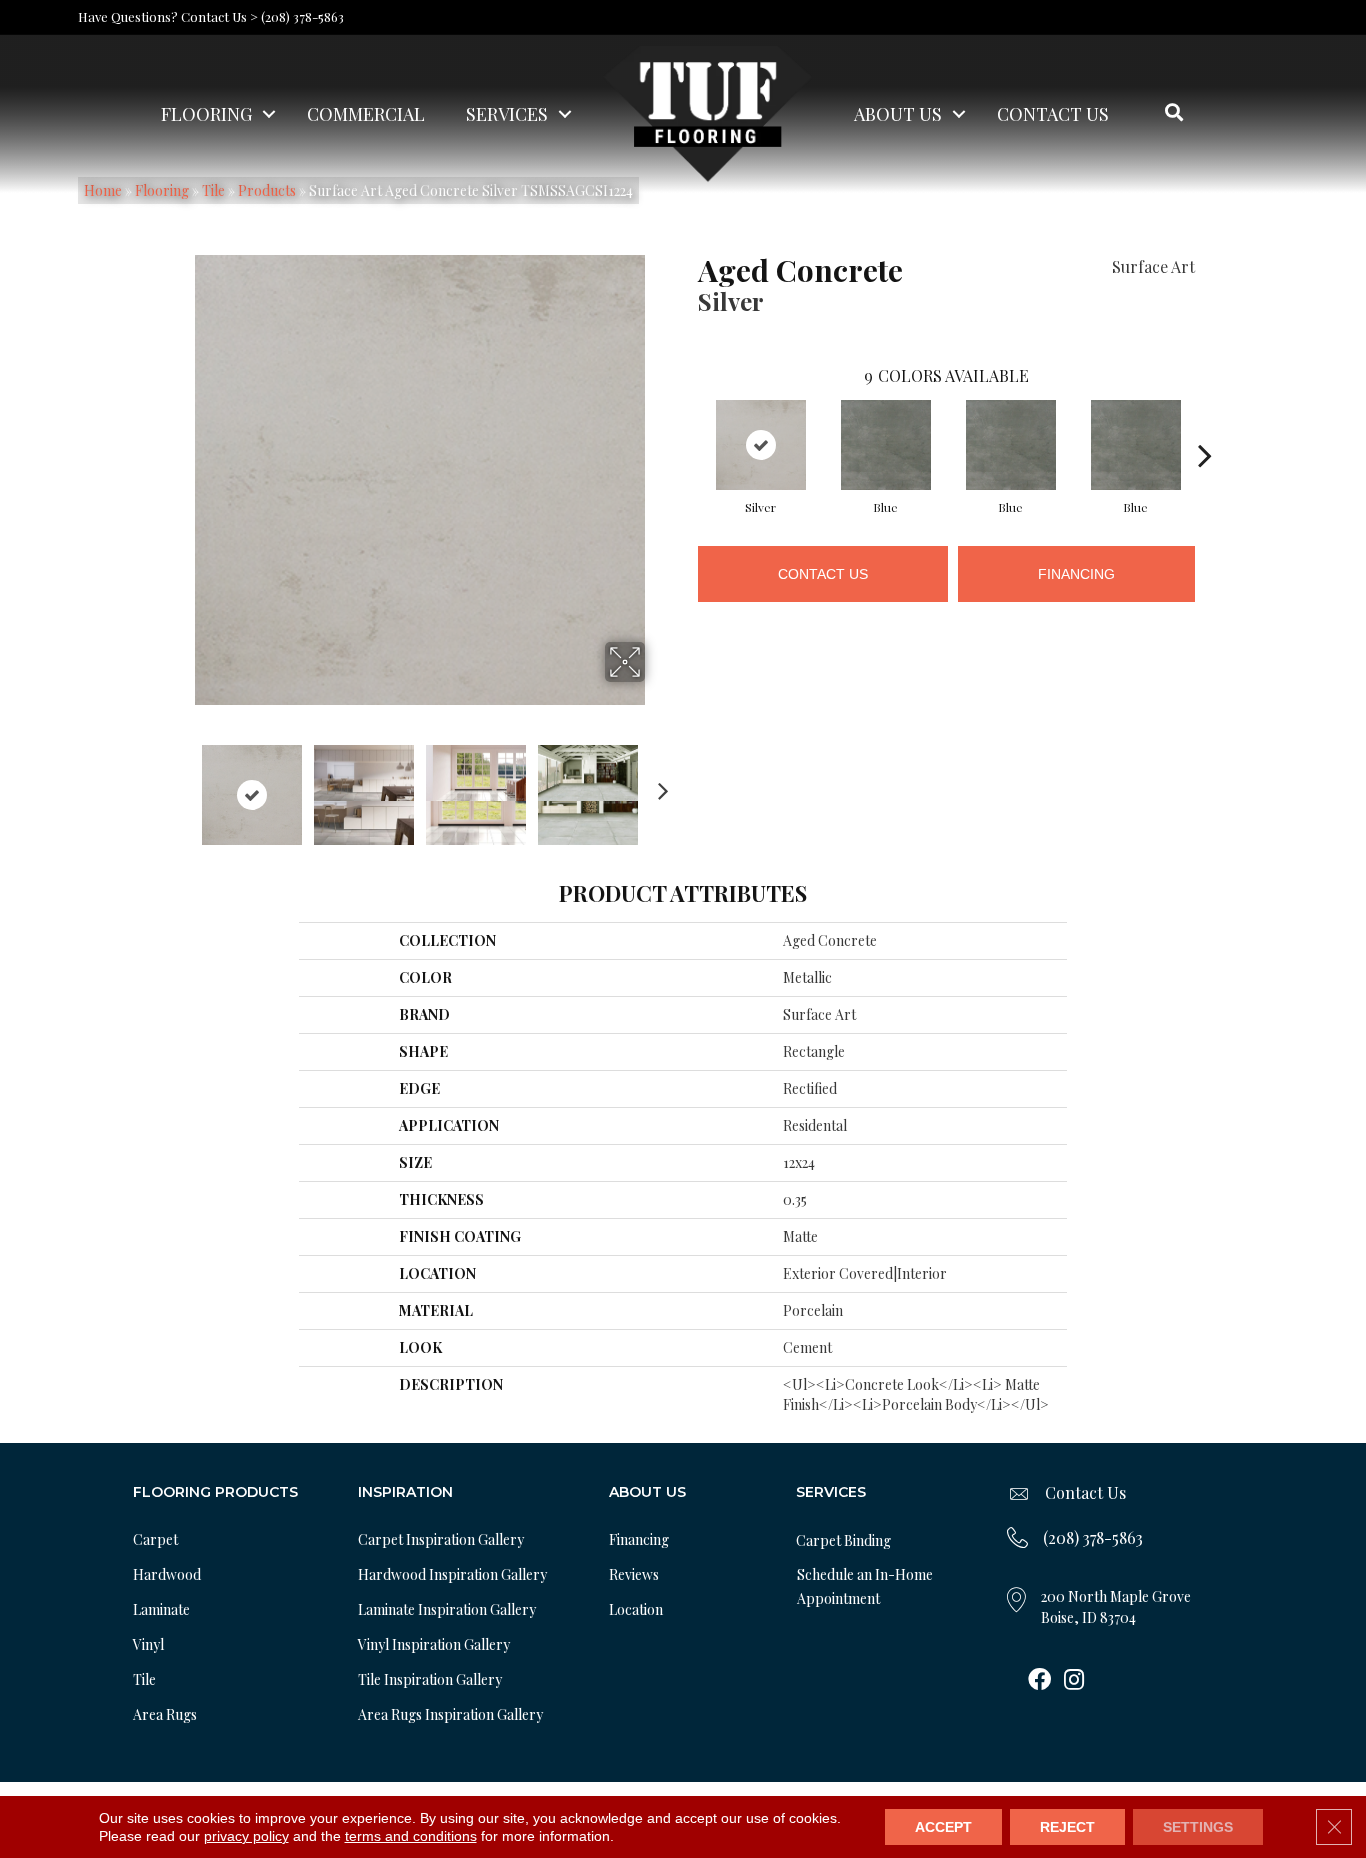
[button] (269, 114)
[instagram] (1074, 1681)
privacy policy (246, 1836)
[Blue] (886, 445)
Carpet (155, 1539)
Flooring (206, 114)
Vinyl (148, 1644)
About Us (898, 114)
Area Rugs (165, 1714)
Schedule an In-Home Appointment (865, 1586)
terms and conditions (411, 1836)
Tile (144, 1679)
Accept (943, 1827)
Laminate (161, 1609)
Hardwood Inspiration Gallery (452, 1574)
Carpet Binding (843, 1540)
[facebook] (1039, 1681)
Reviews (634, 1574)
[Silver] (761, 445)
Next (658, 785)
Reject (1067, 1827)
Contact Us (1053, 114)
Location (636, 1609)
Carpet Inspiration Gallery (441, 1539)
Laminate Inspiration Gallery (447, 1609)
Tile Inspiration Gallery (430, 1679)
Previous (181, 785)
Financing (1076, 574)
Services (507, 114)
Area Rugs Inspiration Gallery (450, 1714)
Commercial (366, 114)
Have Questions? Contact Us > (168, 16)
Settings (1198, 1827)
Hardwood (167, 1574)
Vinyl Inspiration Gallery (434, 1644)
